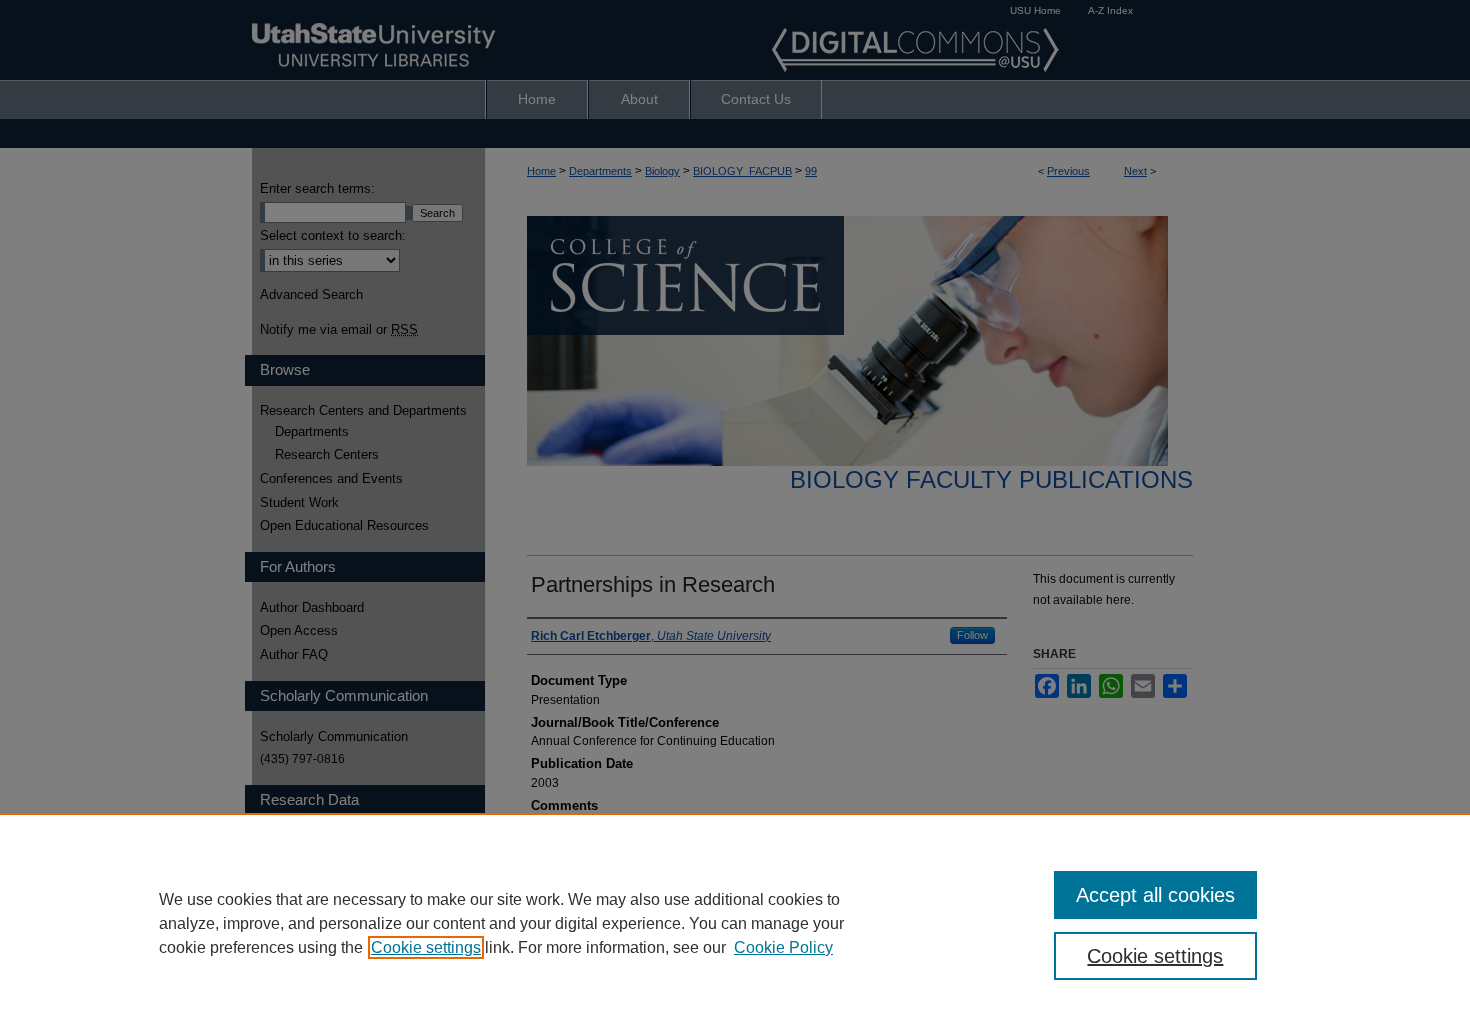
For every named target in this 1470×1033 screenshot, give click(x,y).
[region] (735, 923)
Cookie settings (426, 947)
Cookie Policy (783, 947)
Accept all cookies (1155, 895)
